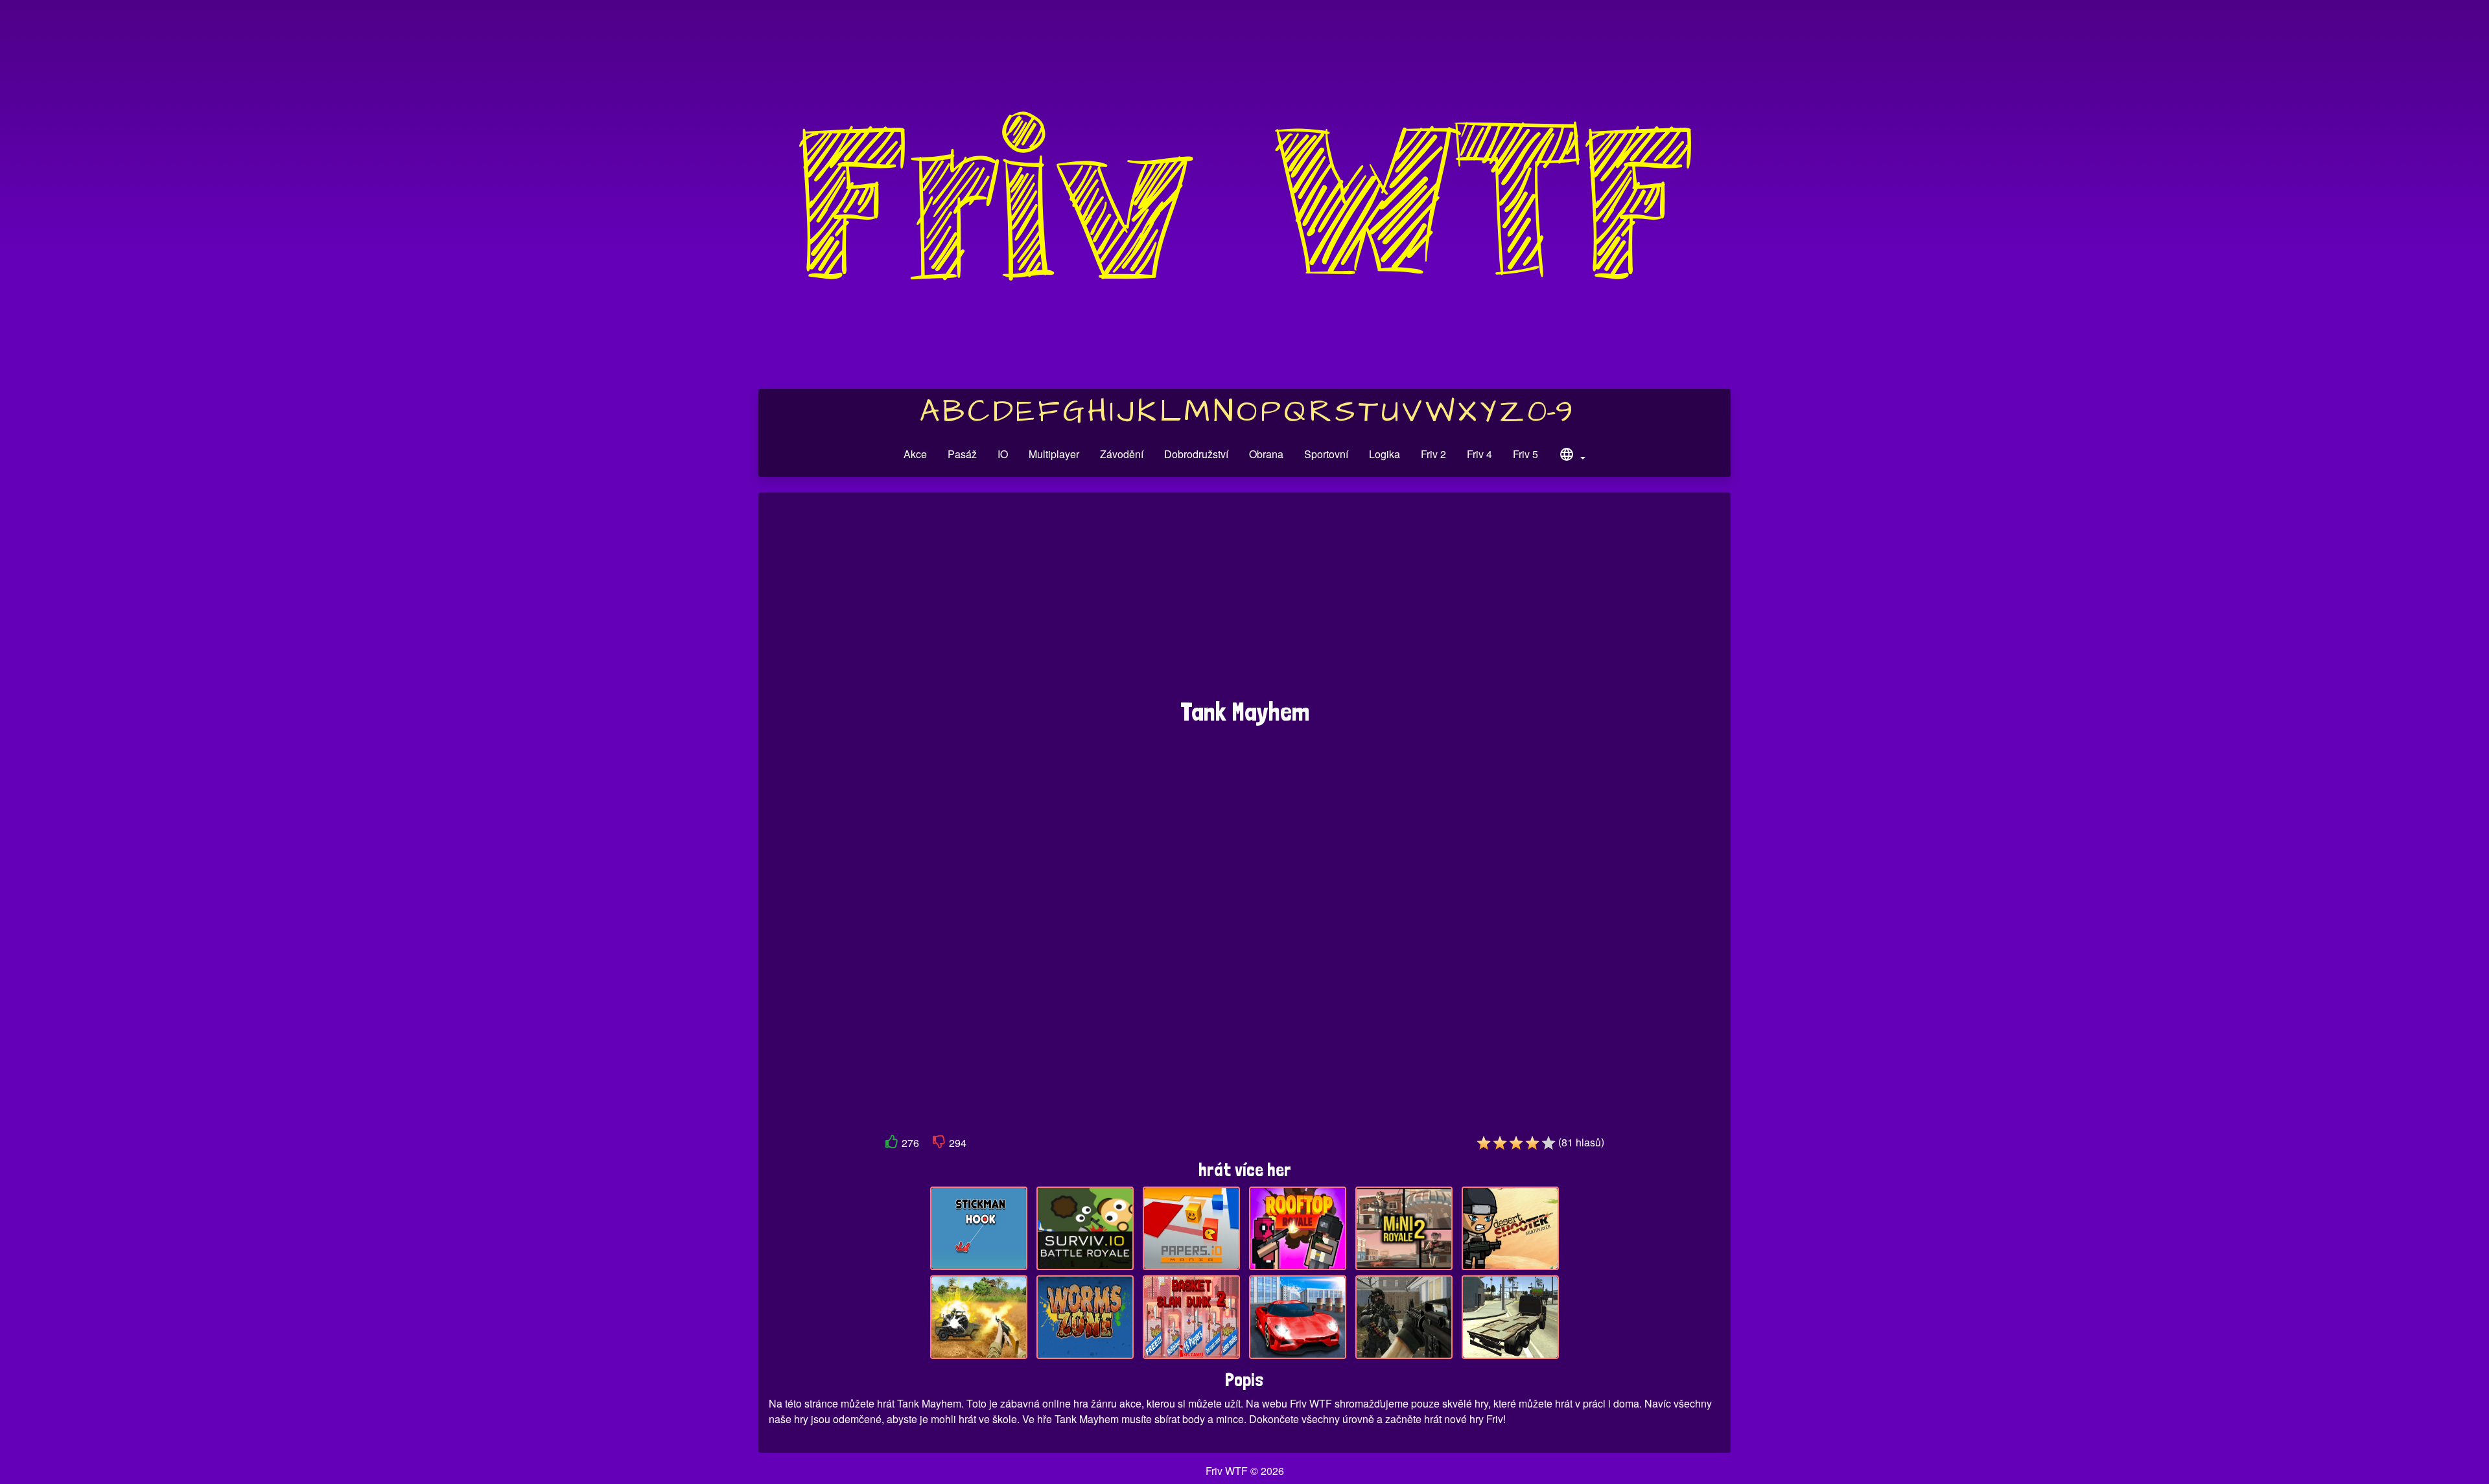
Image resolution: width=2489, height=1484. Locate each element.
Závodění (1122, 454)
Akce (915, 454)
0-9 (1550, 412)
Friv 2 (1433, 454)
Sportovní (1326, 454)
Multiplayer (1054, 454)
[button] (1572, 456)
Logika (1385, 454)
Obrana (1266, 454)
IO (1003, 454)
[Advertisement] (1244, 602)
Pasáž (962, 454)
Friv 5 (1525, 454)
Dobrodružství (1196, 454)
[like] (892, 1144)
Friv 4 (1479, 454)
